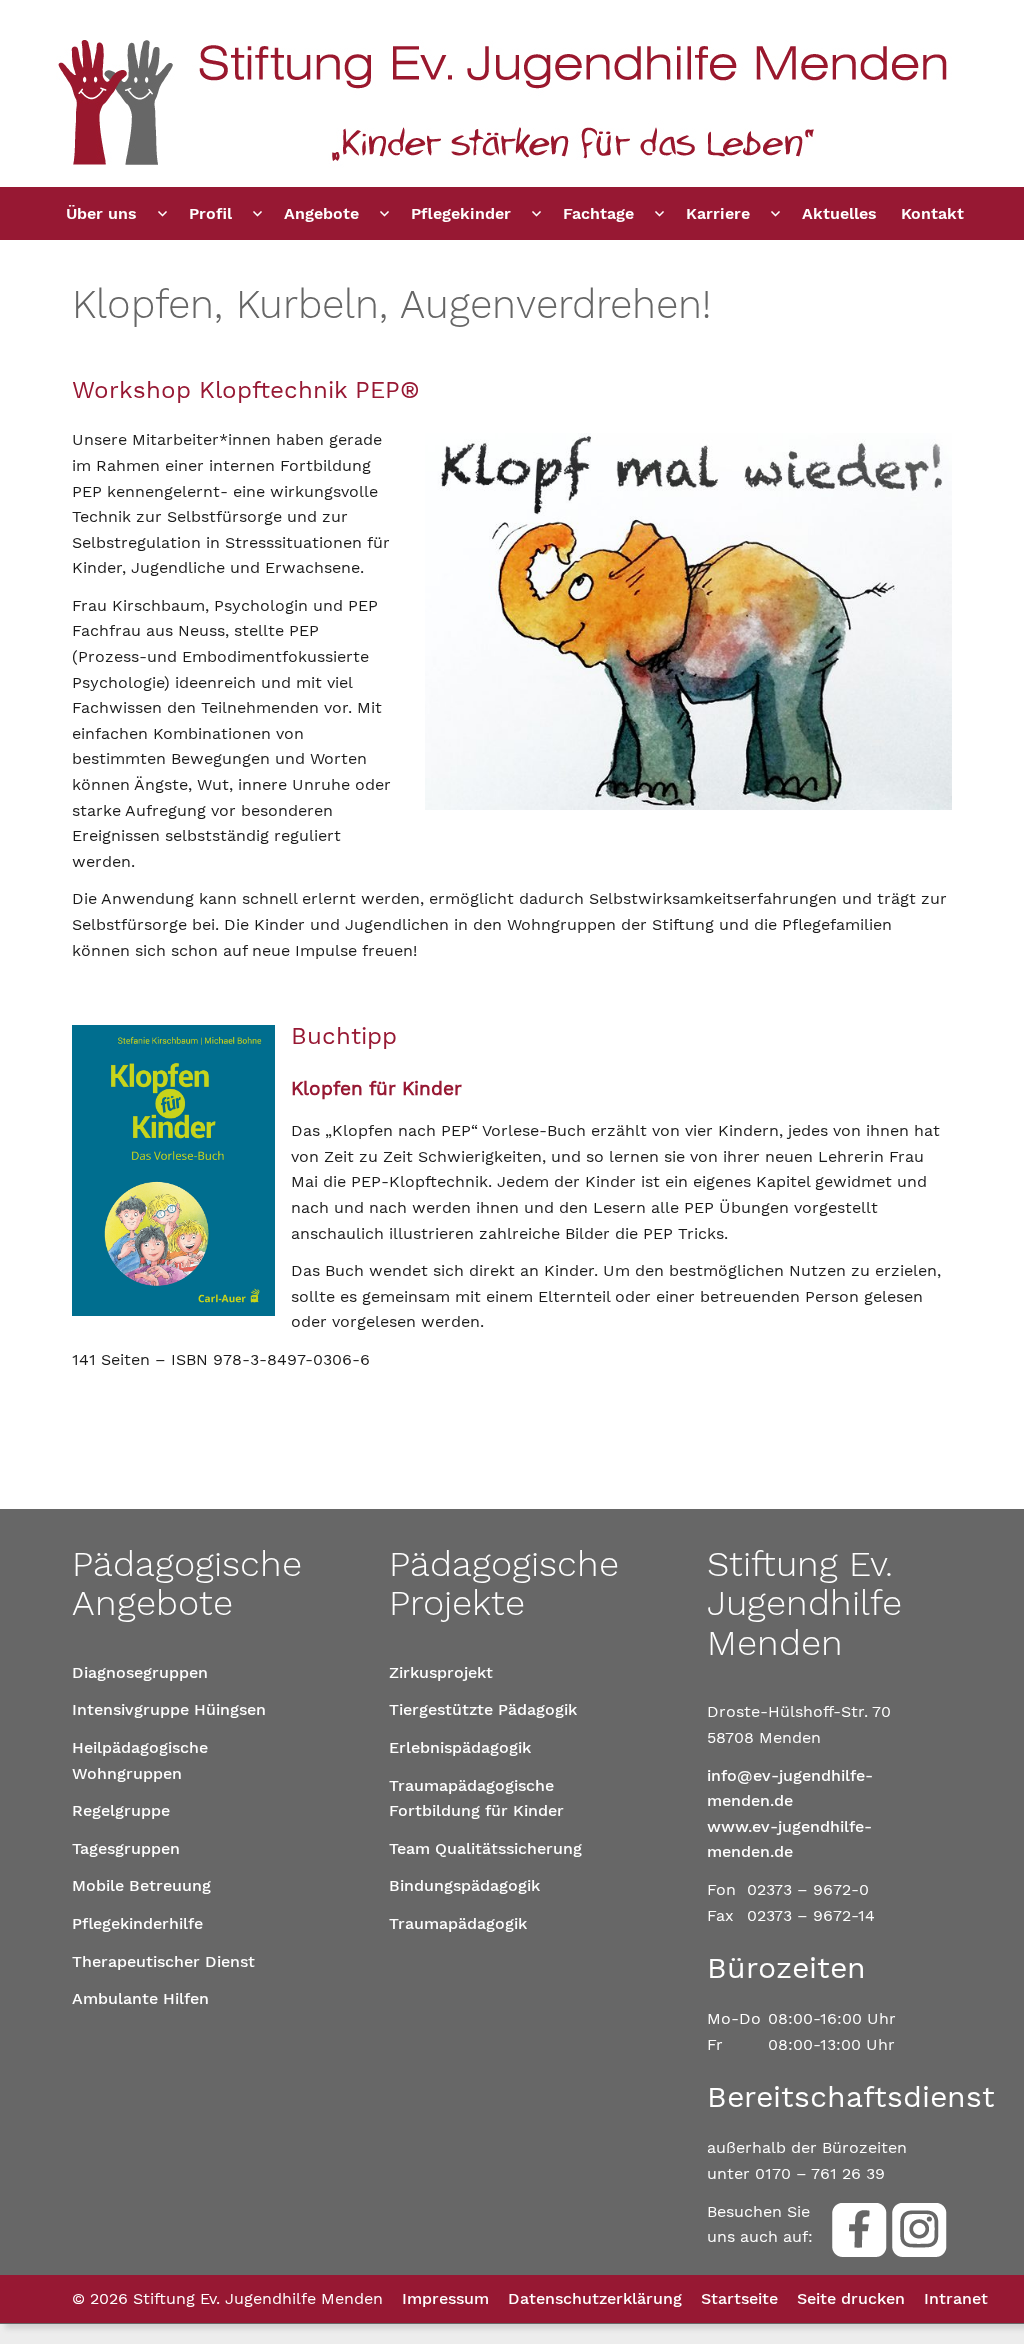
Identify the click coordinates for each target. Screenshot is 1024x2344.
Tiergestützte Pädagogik (483, 1709)
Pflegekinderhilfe (137, 1923)
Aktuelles (839, 213)
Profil (210, 213)
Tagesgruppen (126, 1848)
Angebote (321, 213)
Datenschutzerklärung (595, 2298)
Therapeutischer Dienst (163, 1961)
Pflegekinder (461, 213)
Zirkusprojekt (441, 1672)
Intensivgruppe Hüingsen (169, 1709)
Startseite (739, 2298)
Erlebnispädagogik (460, 1747)
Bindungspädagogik (464, 1885)
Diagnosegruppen (140, 1672)
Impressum (445, 2298)
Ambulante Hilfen (140, 1998)
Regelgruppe (121, 1810)
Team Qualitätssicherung (485, 1848)
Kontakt (932, 213)
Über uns (101, 213)
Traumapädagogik (458, 1923)
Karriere (718, 213)
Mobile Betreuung (141, 1885)
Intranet (956, 2298)
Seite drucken (851, 2298)
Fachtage (598, 213)
